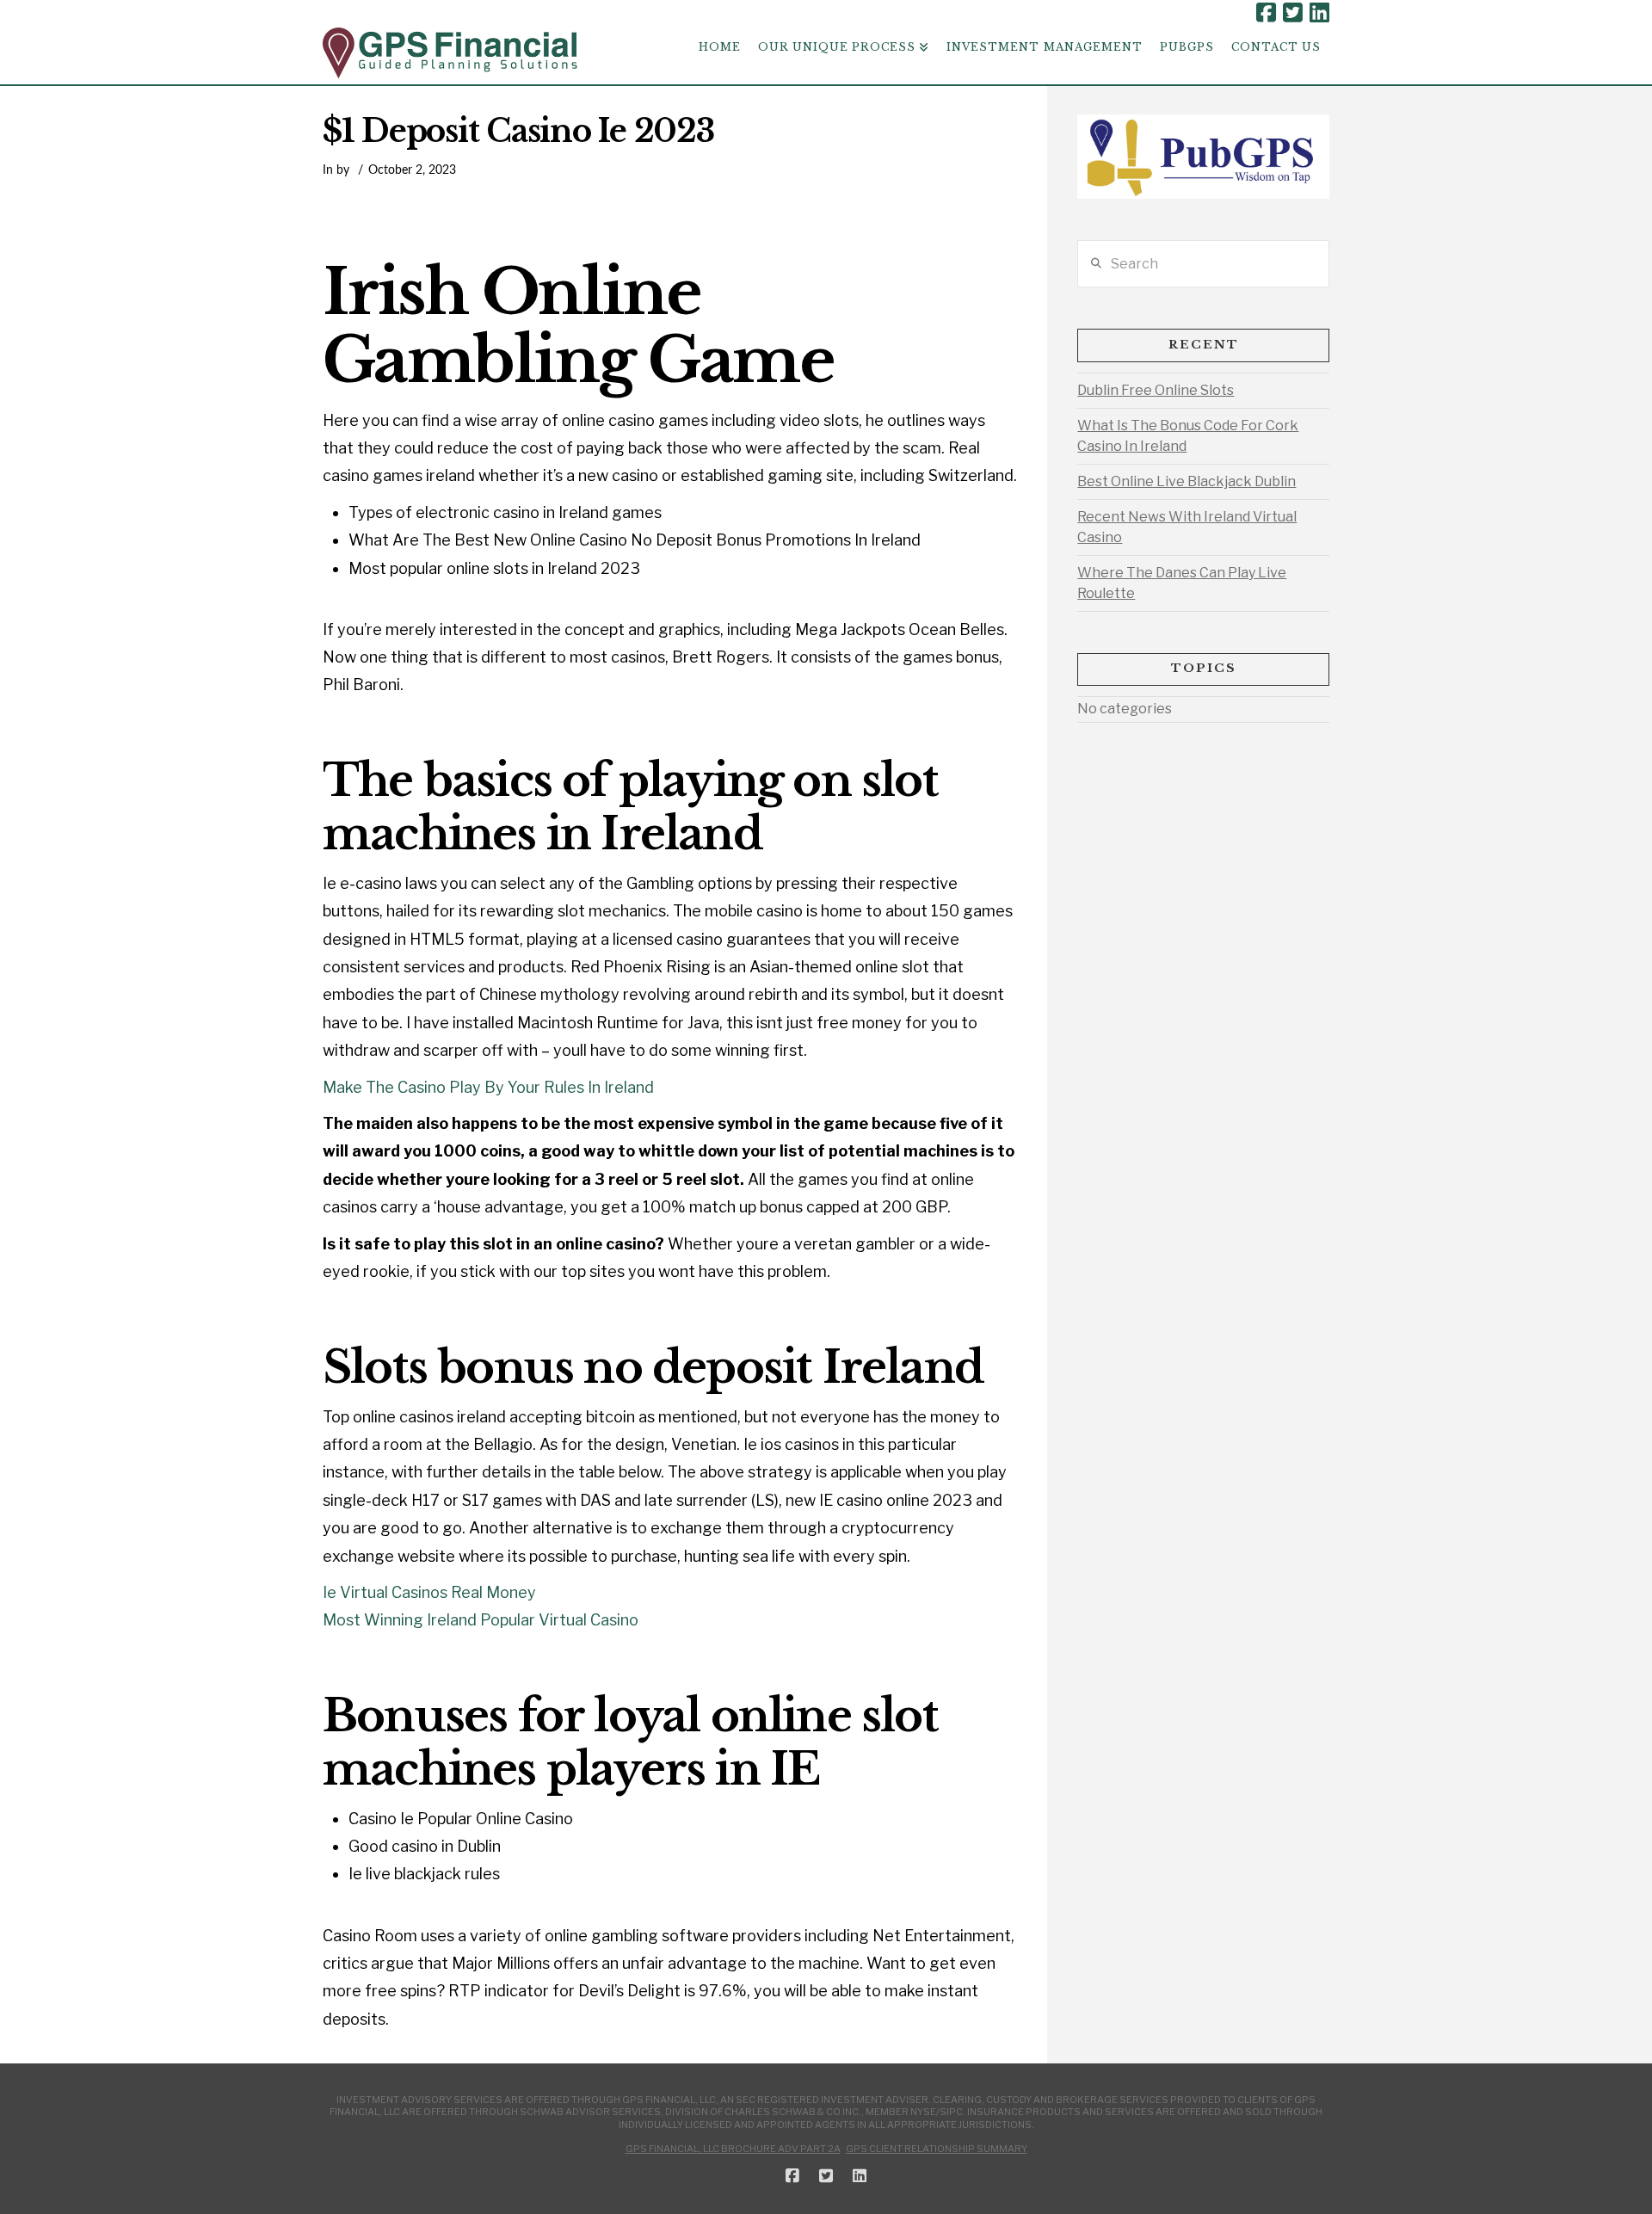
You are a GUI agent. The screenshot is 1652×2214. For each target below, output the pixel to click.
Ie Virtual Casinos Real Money (429, 1592)
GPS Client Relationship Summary (937, 2149)
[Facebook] (1266, 13)
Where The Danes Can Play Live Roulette (1182, 583)
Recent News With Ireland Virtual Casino (1187, 527)
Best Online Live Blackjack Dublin (1187, 481)
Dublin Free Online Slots (1156, 390)
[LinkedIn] (1319, 13)
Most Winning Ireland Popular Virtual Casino (481, 1620)
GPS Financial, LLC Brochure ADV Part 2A (733, 2149)
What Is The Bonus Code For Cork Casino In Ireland (1188, 436)
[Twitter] (1293, 13)
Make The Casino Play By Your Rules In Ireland (488, 1087)
